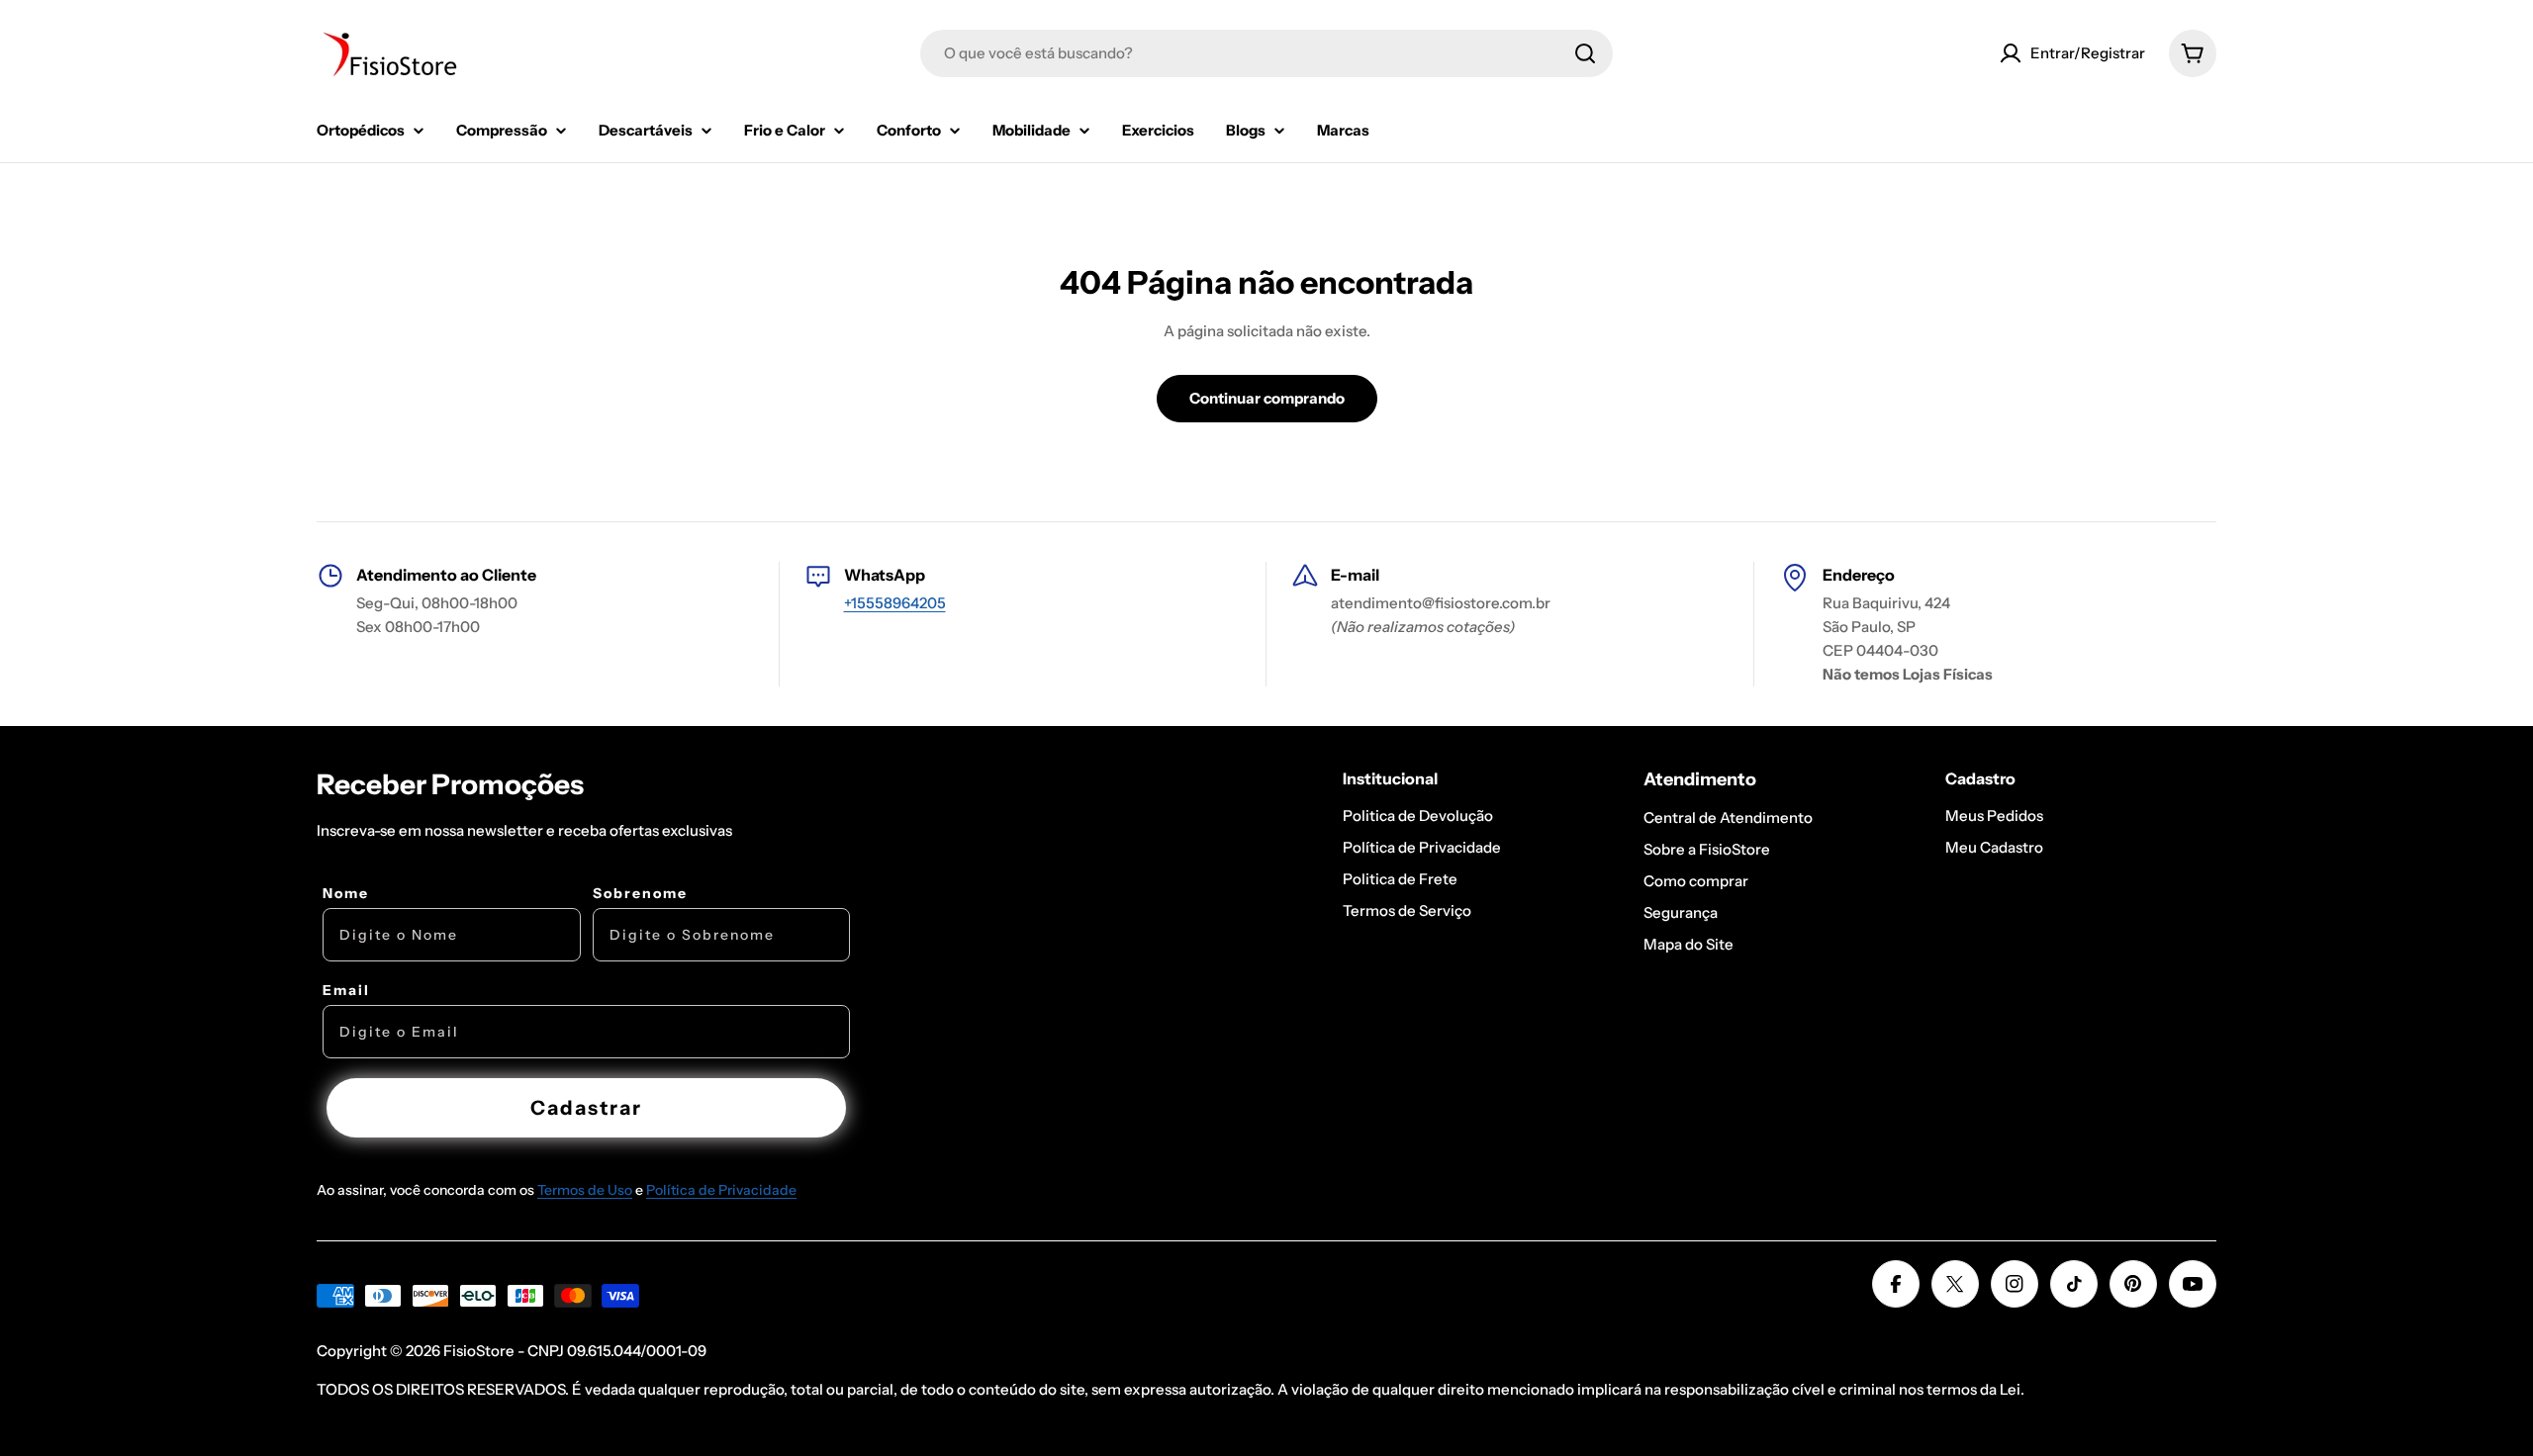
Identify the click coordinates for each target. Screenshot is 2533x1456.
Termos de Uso (585, 1190)
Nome (346, 893)
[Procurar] (1585, 53)
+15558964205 (895, 603)
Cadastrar (586, 1108)
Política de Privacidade (721, 1190)
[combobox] (1266, 53)
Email (346, 990)
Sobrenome (640, 893)
